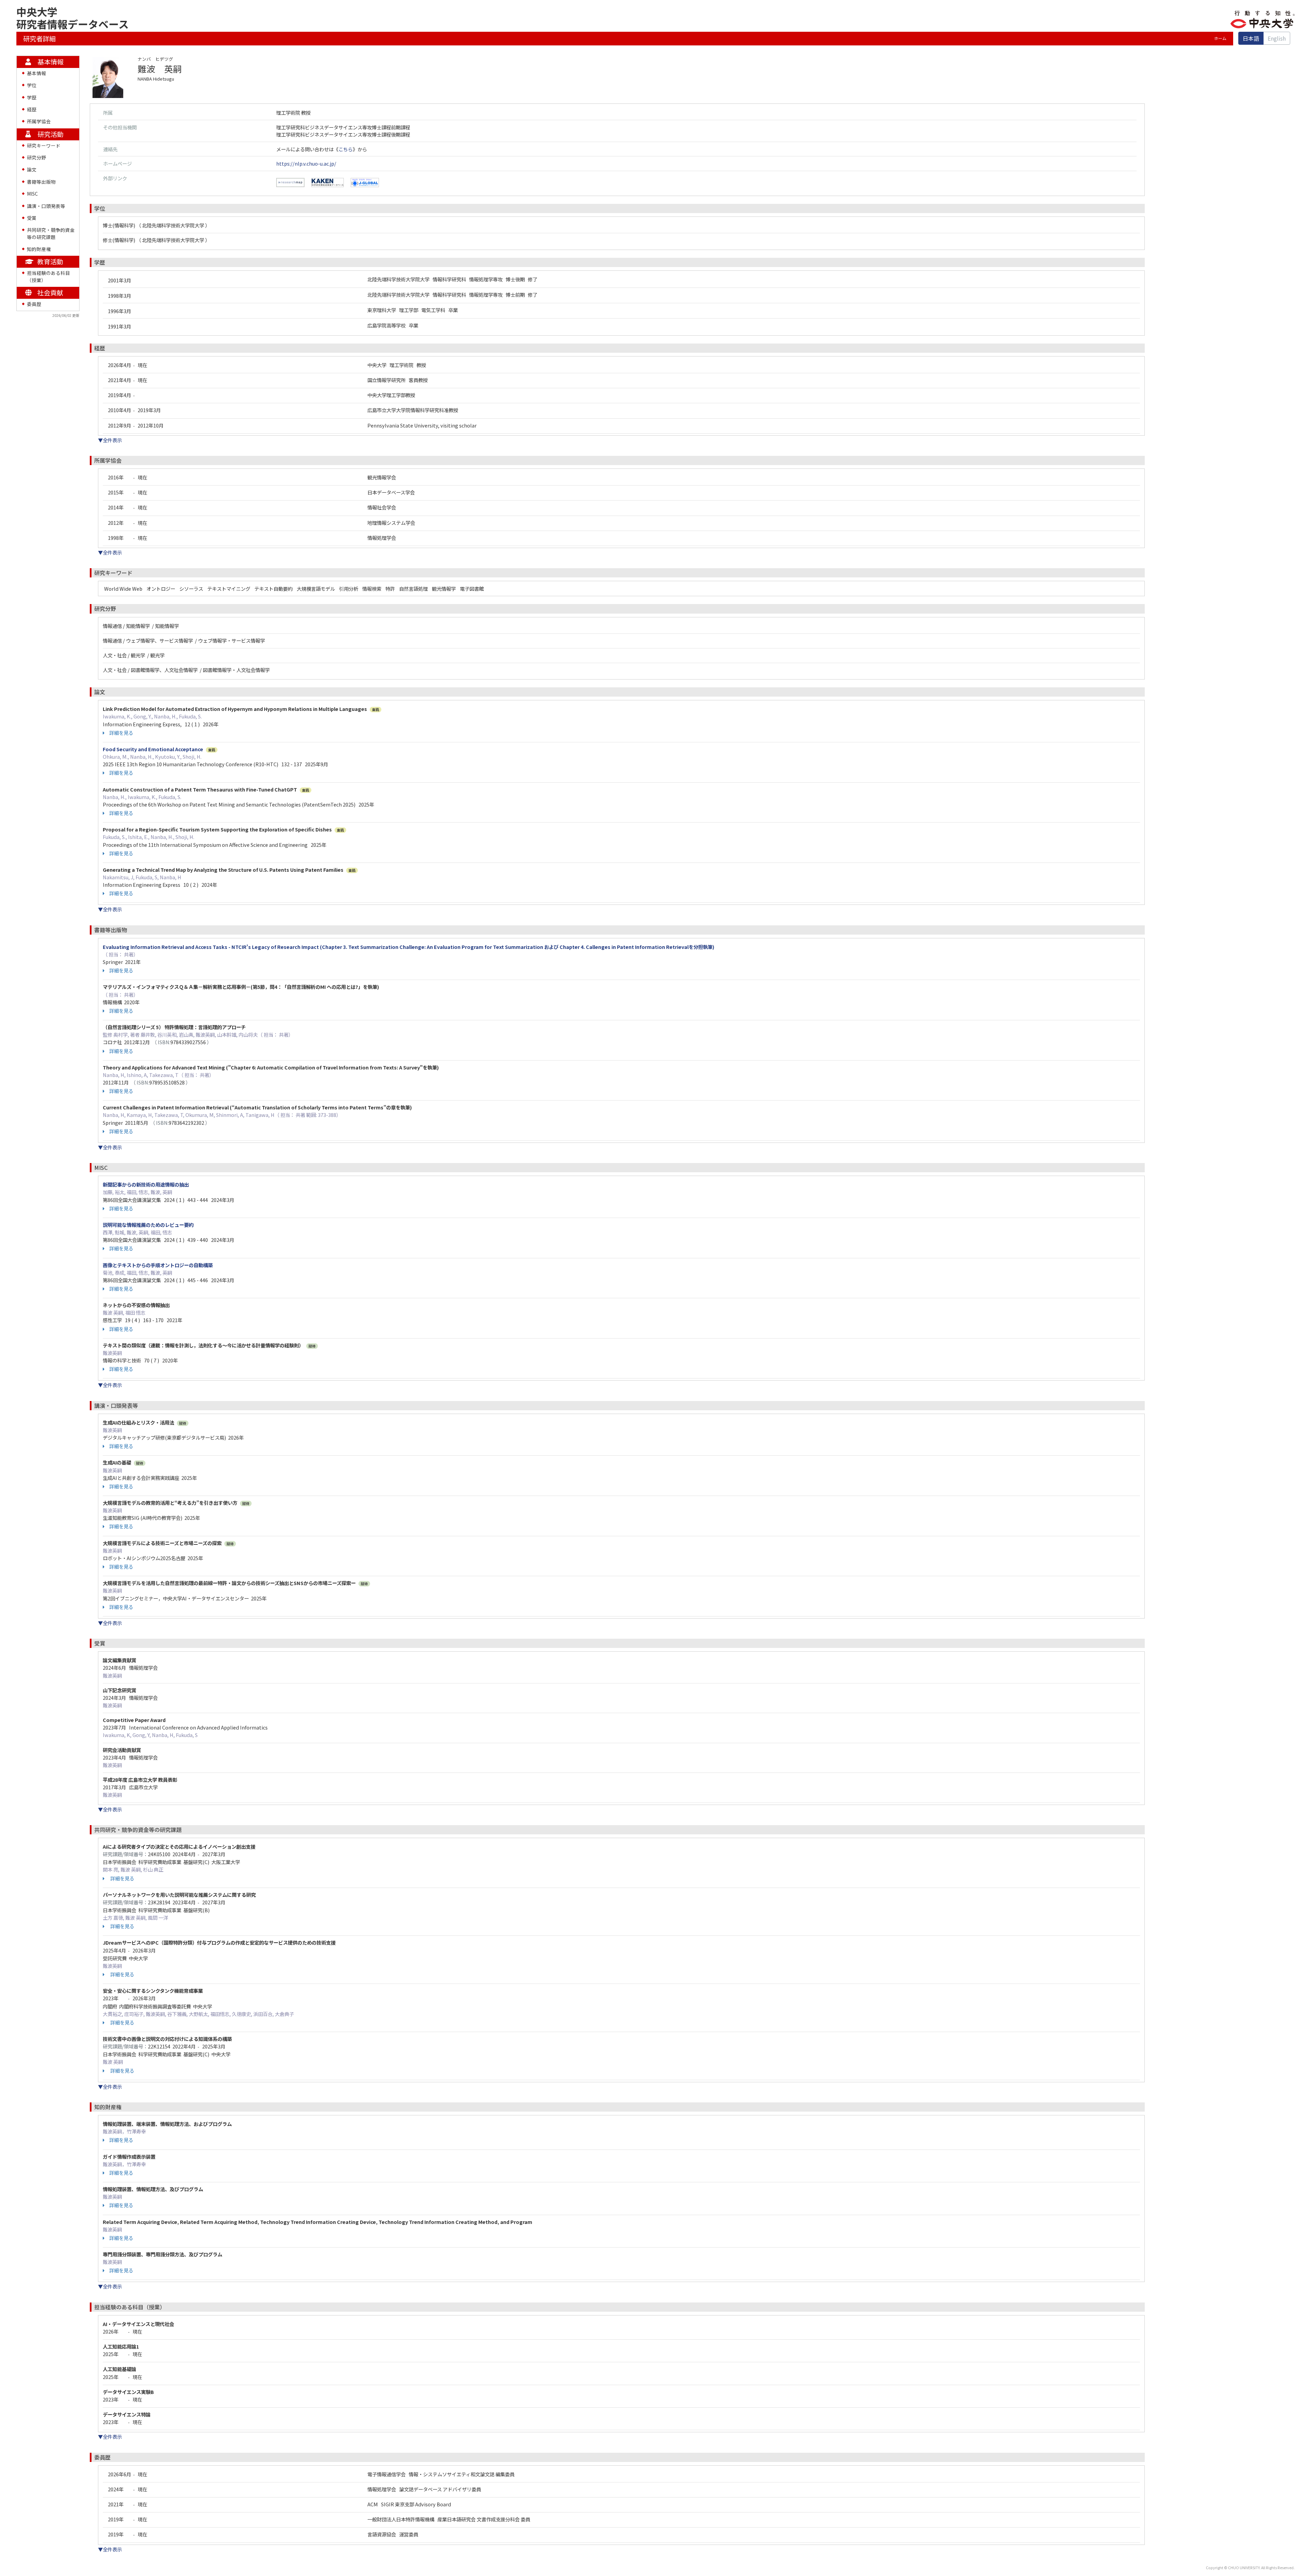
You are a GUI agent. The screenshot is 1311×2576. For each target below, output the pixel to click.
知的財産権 (39, 249)
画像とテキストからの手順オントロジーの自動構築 (158, 1265)
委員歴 (34, 304)
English (1277, 38)
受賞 (32, 218)
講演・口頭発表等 (46, 206)
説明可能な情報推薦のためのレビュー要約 (148, 1225)
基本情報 (37, 73)
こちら (346, 149)
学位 (32, 85)
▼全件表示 (110, 440)
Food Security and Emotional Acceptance (153, 749)
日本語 (1251, 38)
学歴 (32, 97)
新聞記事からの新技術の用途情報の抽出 (146, 1184)
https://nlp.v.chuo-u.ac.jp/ (306, 163)
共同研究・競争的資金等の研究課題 (51, 233)
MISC (32, 194)
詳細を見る (121, 733)
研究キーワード (44, 145)
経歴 (32, 109)
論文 (32, 169)
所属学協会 (39, 121)
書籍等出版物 (41, 182)
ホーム (1220, 38)
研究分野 (37, 157)
